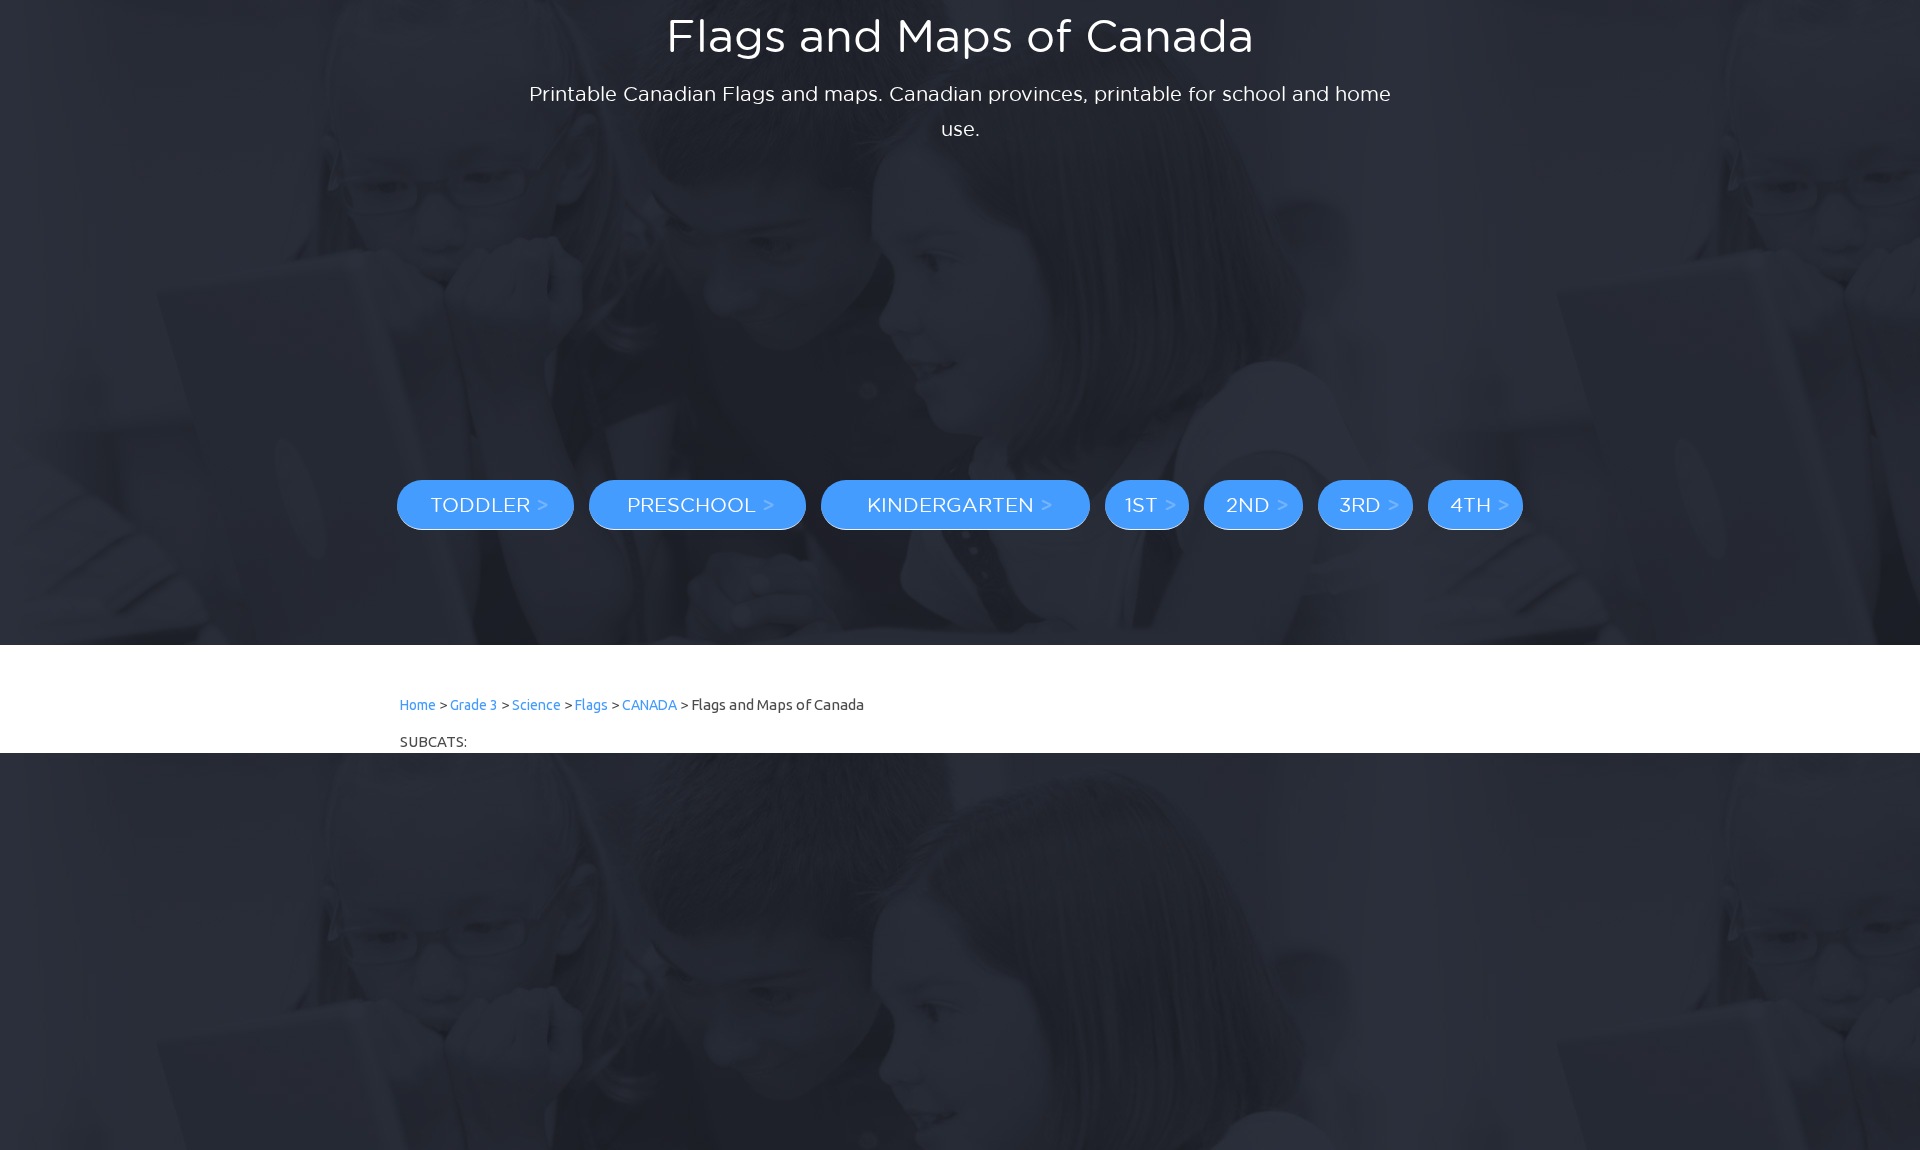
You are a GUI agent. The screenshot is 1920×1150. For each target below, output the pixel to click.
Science (536, 705)
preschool (691, 504)
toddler (480, 504)
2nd (1248, 504)
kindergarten (950, 504)
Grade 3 (474, 705)
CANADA (649, 705)
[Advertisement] (960, 315)
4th (1470, 504)
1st (1141, 504)
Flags (591, 705)
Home (418, 705)
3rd (1360, 504)
